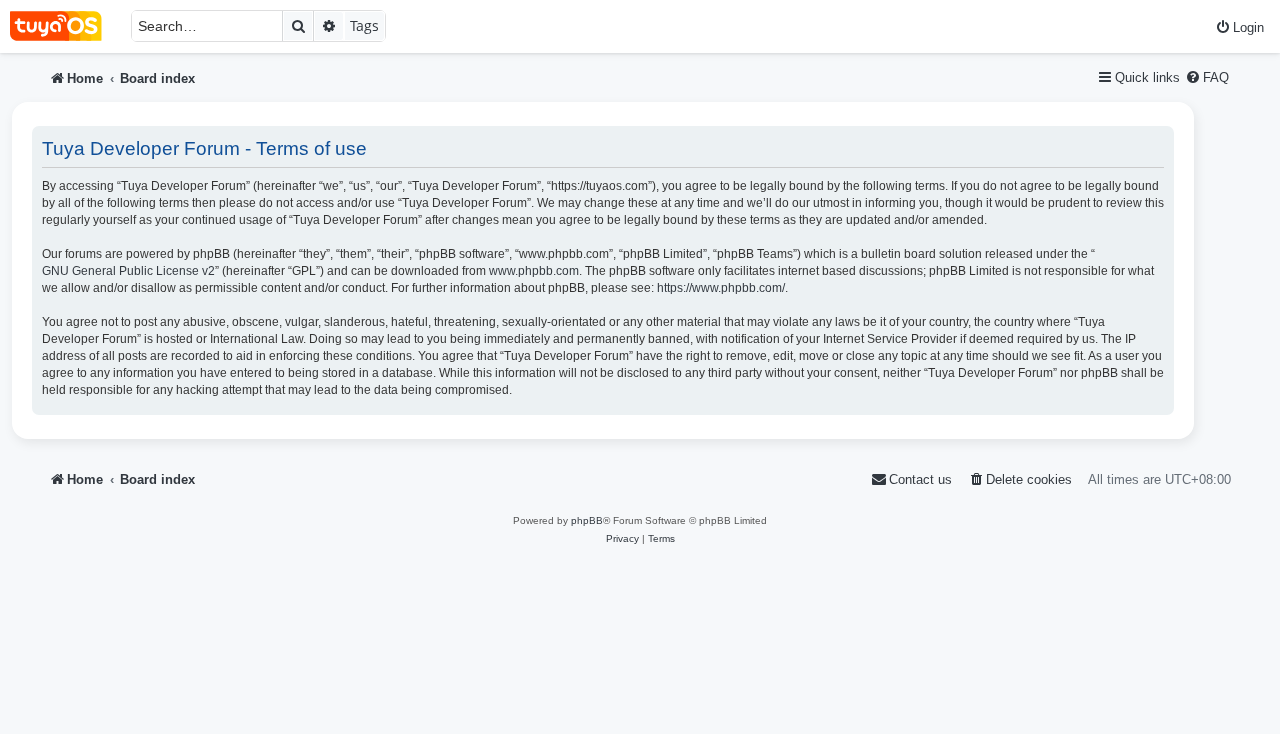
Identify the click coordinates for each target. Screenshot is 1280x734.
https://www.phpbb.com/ (721, 288)
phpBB (587, 520)
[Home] (65, 26)
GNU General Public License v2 (128, 271)
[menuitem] (1239, 27)
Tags (364, 25)
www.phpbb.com (534, 271)
